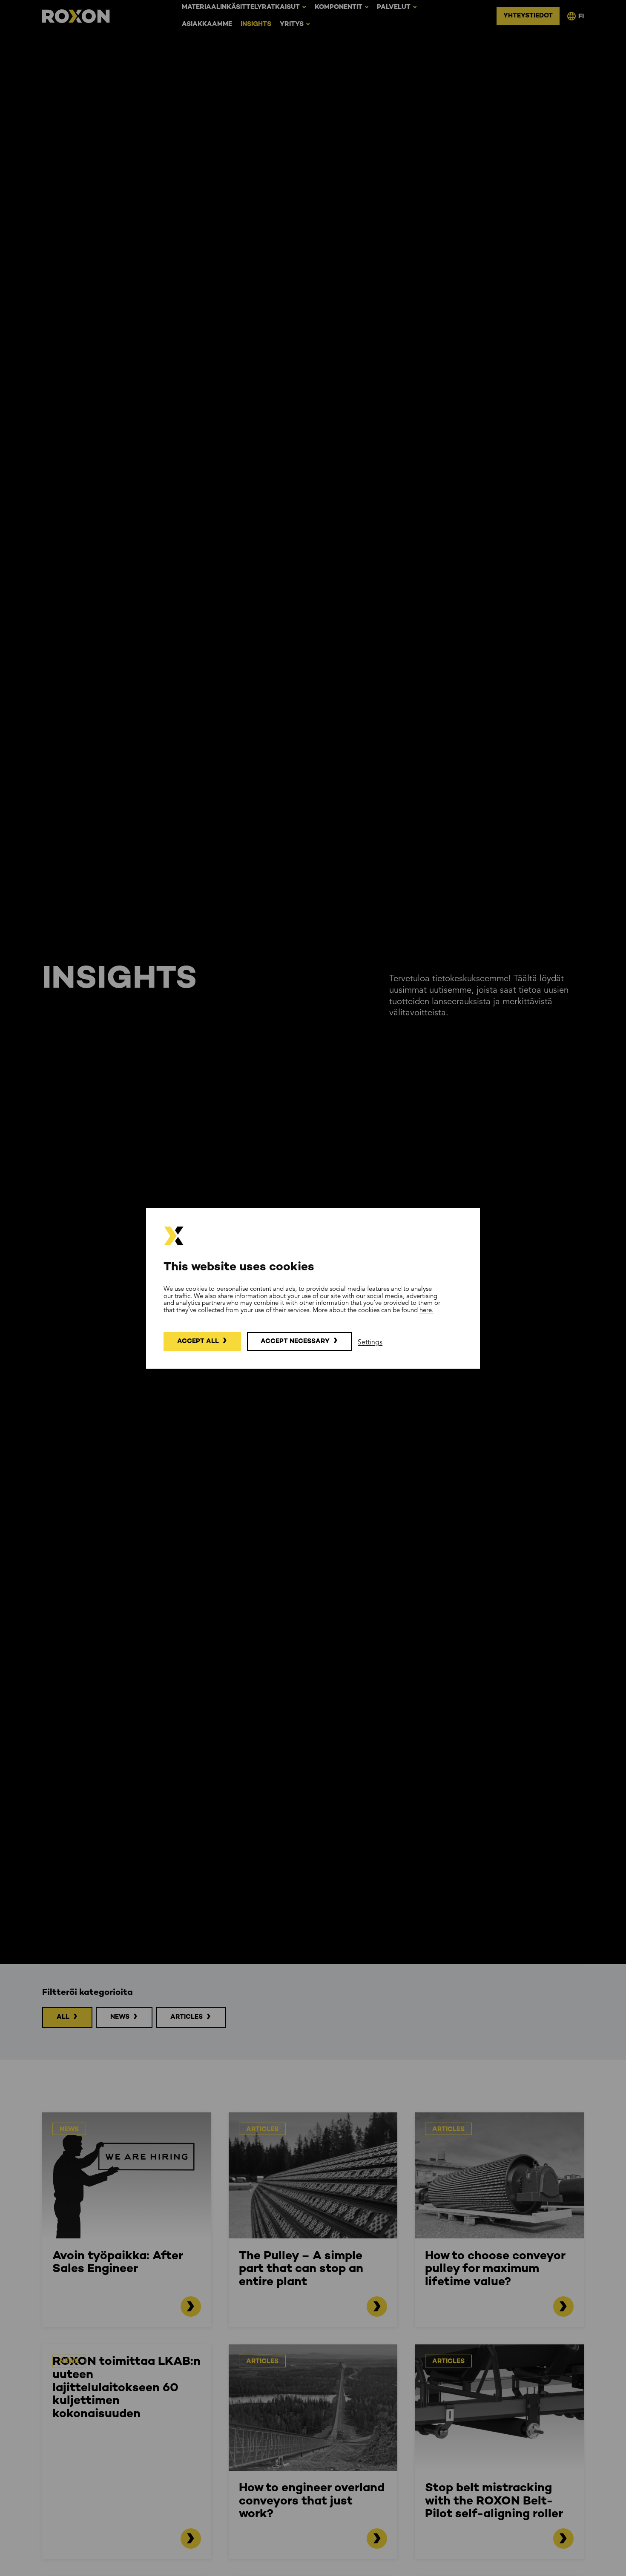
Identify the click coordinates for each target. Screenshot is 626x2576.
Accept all (198, 1341)
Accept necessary (295, 1341)
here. (426, 1310)
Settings (370, 1343)
